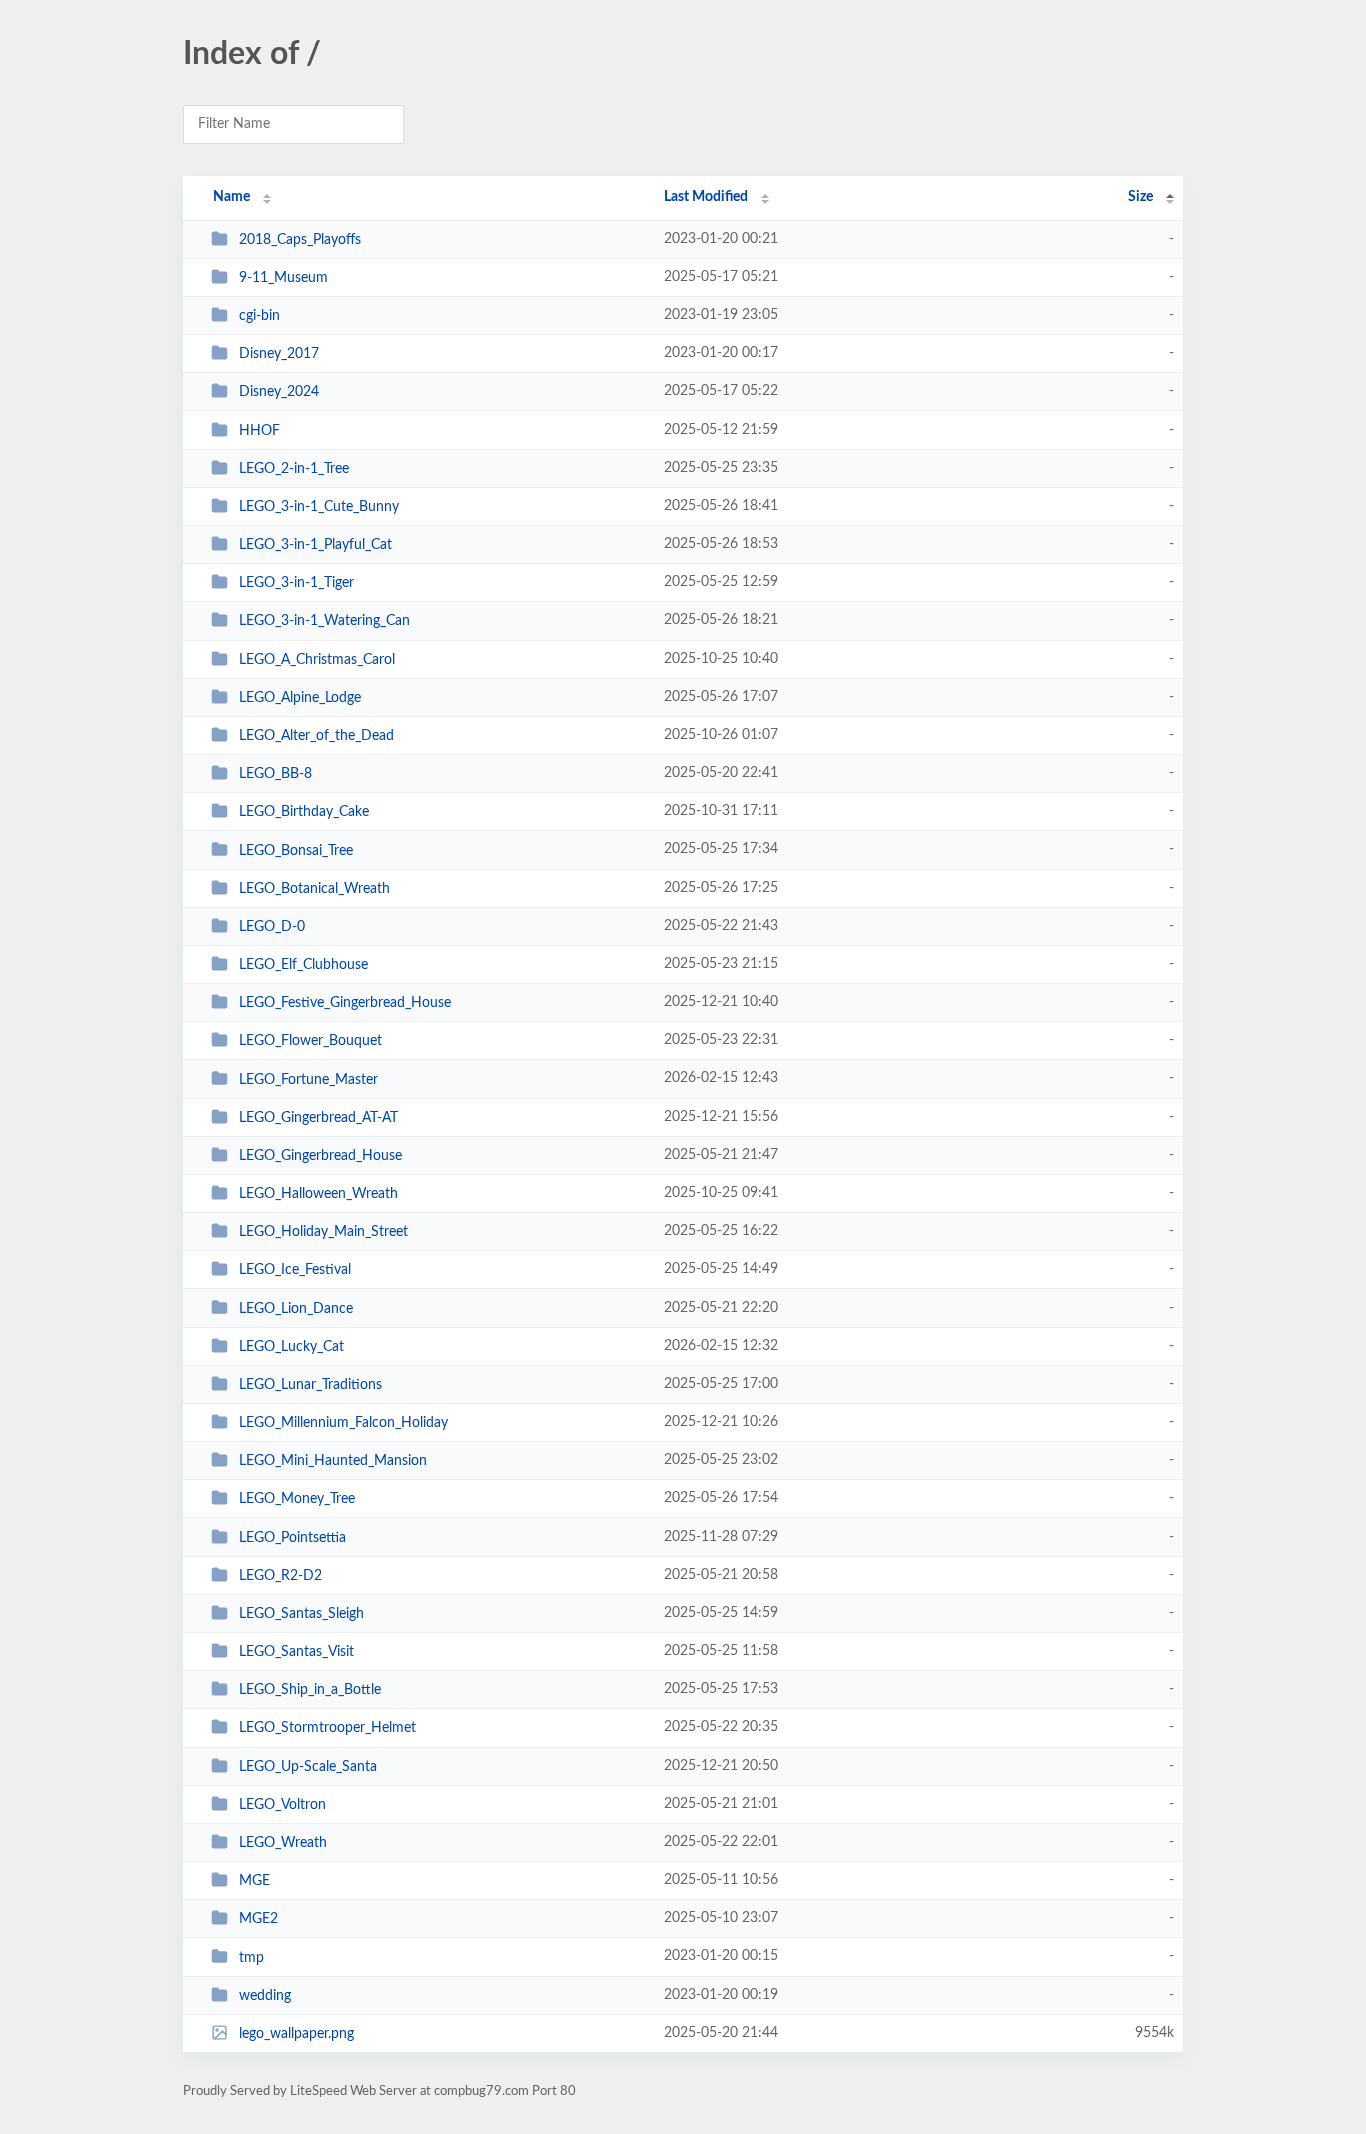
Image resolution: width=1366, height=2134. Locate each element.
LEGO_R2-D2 (280, 1576)
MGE (254, 1881)
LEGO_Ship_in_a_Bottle (310, 1690)
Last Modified (706, 197)
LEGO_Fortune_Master (308, 1079)
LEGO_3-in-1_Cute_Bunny (319, 507)
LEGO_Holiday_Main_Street (323, 1232)
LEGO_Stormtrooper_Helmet (327, 1728)
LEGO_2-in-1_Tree (294, 469)
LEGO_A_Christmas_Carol (317, 660)
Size (1140, 197)
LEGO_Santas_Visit (296, 1652)
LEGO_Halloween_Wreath (318, 1194)
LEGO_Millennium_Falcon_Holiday (343, 1423)
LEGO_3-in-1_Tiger (296, 583)
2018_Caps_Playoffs (300, 240)
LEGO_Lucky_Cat (291, 1347)
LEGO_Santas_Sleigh (301, 1614)
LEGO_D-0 (272, 927)
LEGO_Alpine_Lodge (300, 698)
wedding (265, 1996)
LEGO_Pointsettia (292, 1538)
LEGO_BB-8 (275, 774)
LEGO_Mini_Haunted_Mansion (333, 1461)
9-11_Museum (283, 278)
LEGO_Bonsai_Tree (296, 850)
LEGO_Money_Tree (297, 1499)
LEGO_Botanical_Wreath (314, 889)
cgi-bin (259, 316)
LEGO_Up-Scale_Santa (308, 1767)
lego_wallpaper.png (296, 2034)
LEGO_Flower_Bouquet (310, 1041)
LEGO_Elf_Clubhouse (303, 965)
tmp (251, 1957)
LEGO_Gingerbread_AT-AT (318, 1118)
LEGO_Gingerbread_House (320, 1156)
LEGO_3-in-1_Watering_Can (324, 621)
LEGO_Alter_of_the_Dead (316, 736)
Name (231, 197)
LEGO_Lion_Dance (296, 1308)
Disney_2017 (279, 354)
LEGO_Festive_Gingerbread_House (345, 1003)
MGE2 (258, 1919)
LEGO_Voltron (282, 1805)
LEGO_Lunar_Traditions (310, 1385)
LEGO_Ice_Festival (295, 1270)
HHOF (259, 431)
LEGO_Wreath (283, 1843)
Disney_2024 (279, 392)
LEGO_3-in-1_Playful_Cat (315, 545)
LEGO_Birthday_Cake (304, 812)
